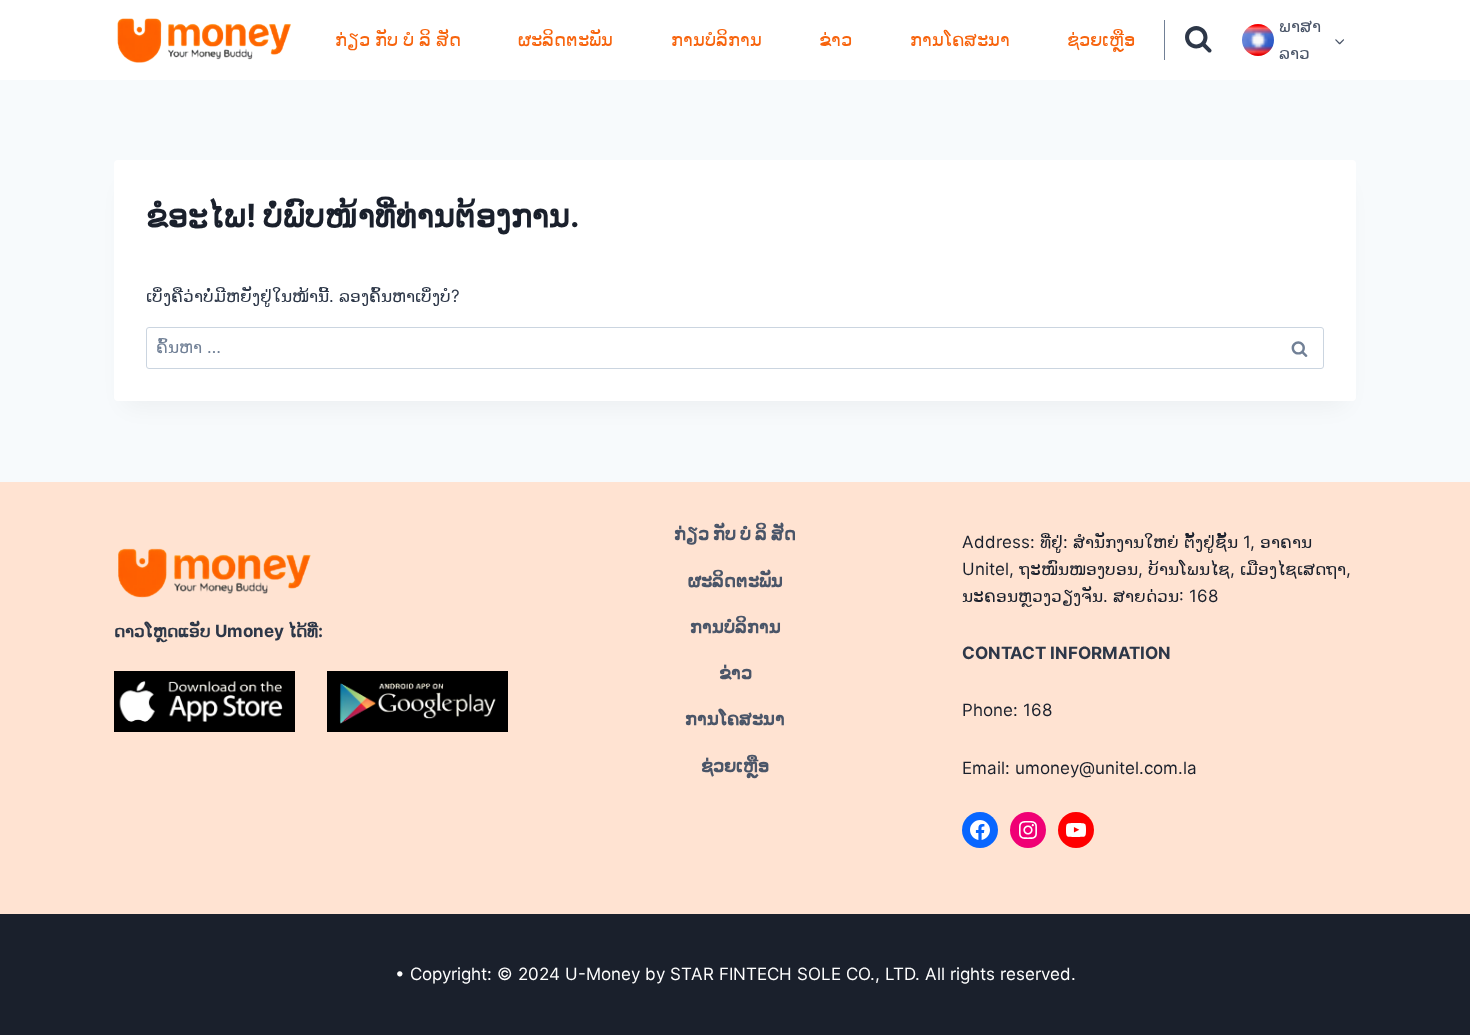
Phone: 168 (1007, 710)
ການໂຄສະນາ (960, 39)
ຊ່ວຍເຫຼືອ (1101, 39)
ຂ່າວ (835, 39)
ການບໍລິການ (716, 39)
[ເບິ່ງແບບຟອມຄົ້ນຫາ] (1198, 40)
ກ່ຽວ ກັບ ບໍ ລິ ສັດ (398, 39)
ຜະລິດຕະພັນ (565, 39)
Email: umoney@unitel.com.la (1079, 768)
